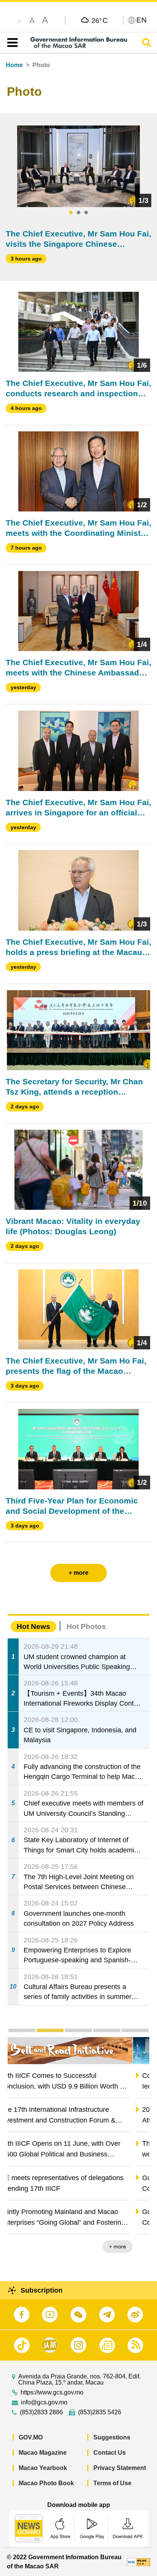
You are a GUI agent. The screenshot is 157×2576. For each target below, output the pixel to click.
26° (100, 20)
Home (14, 65)
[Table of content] (11, 43)
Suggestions (112, 2437)
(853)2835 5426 (100, 2412)
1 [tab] (71, 213)
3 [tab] (86, 213)
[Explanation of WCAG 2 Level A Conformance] (139, 2562)
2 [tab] (78, 213)
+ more (134, 2246)
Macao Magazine (43, 2453)
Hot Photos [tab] (86, 1626)
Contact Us (110, 2453)
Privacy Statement (120, 2468)
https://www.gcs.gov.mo (52, 2393)
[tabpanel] (79, 166)
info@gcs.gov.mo (44, 2402)
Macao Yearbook (43, 2468)
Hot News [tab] (34, 1626)
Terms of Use (112, 2483)
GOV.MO (31, 2437)
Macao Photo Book (46, 2483)
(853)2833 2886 (41, 2412)
